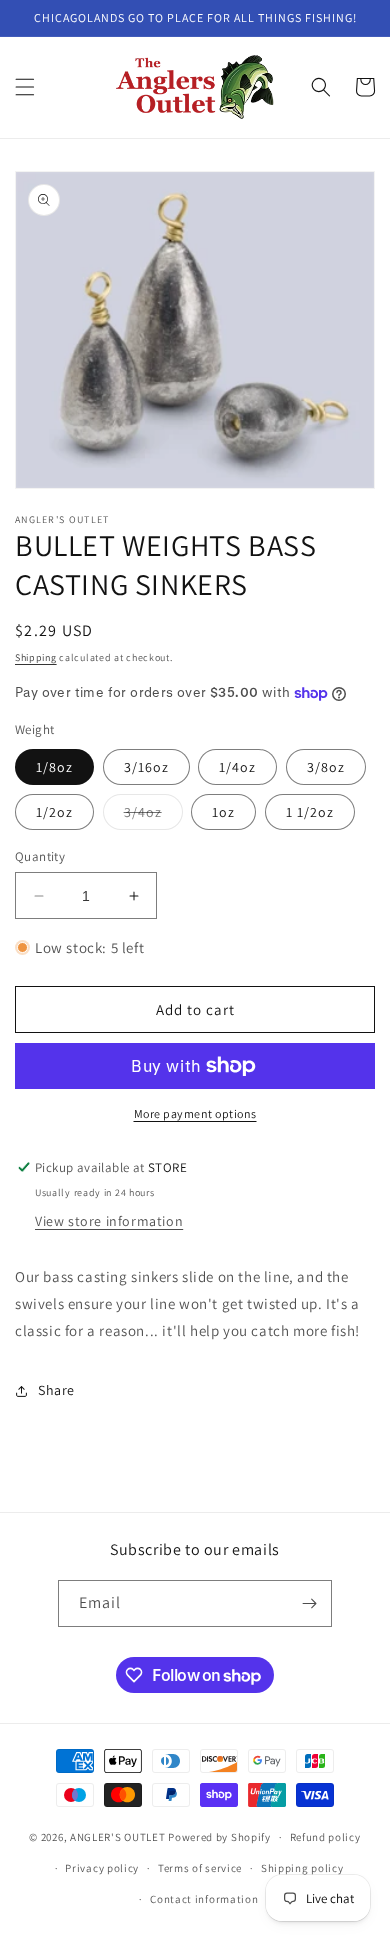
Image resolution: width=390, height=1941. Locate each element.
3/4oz (153, 816)
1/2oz (54, 812)
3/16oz (146, 767)
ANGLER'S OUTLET (118, 1837)
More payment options (195, 1113)
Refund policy (325, 1837)
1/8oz (54, 767)
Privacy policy (102, 1868)
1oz (223, 812)
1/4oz (237, 767)
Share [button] (56, 1390)
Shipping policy (302, 1868)
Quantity (40, 856)
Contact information (204, 1899)
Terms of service (200, 1868)
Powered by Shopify (219, 1837)
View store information (109, 1221)
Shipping (36, 657)
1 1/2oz (310, 812)
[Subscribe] (309, 1603)
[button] (25, 87)
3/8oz (326, 767)
